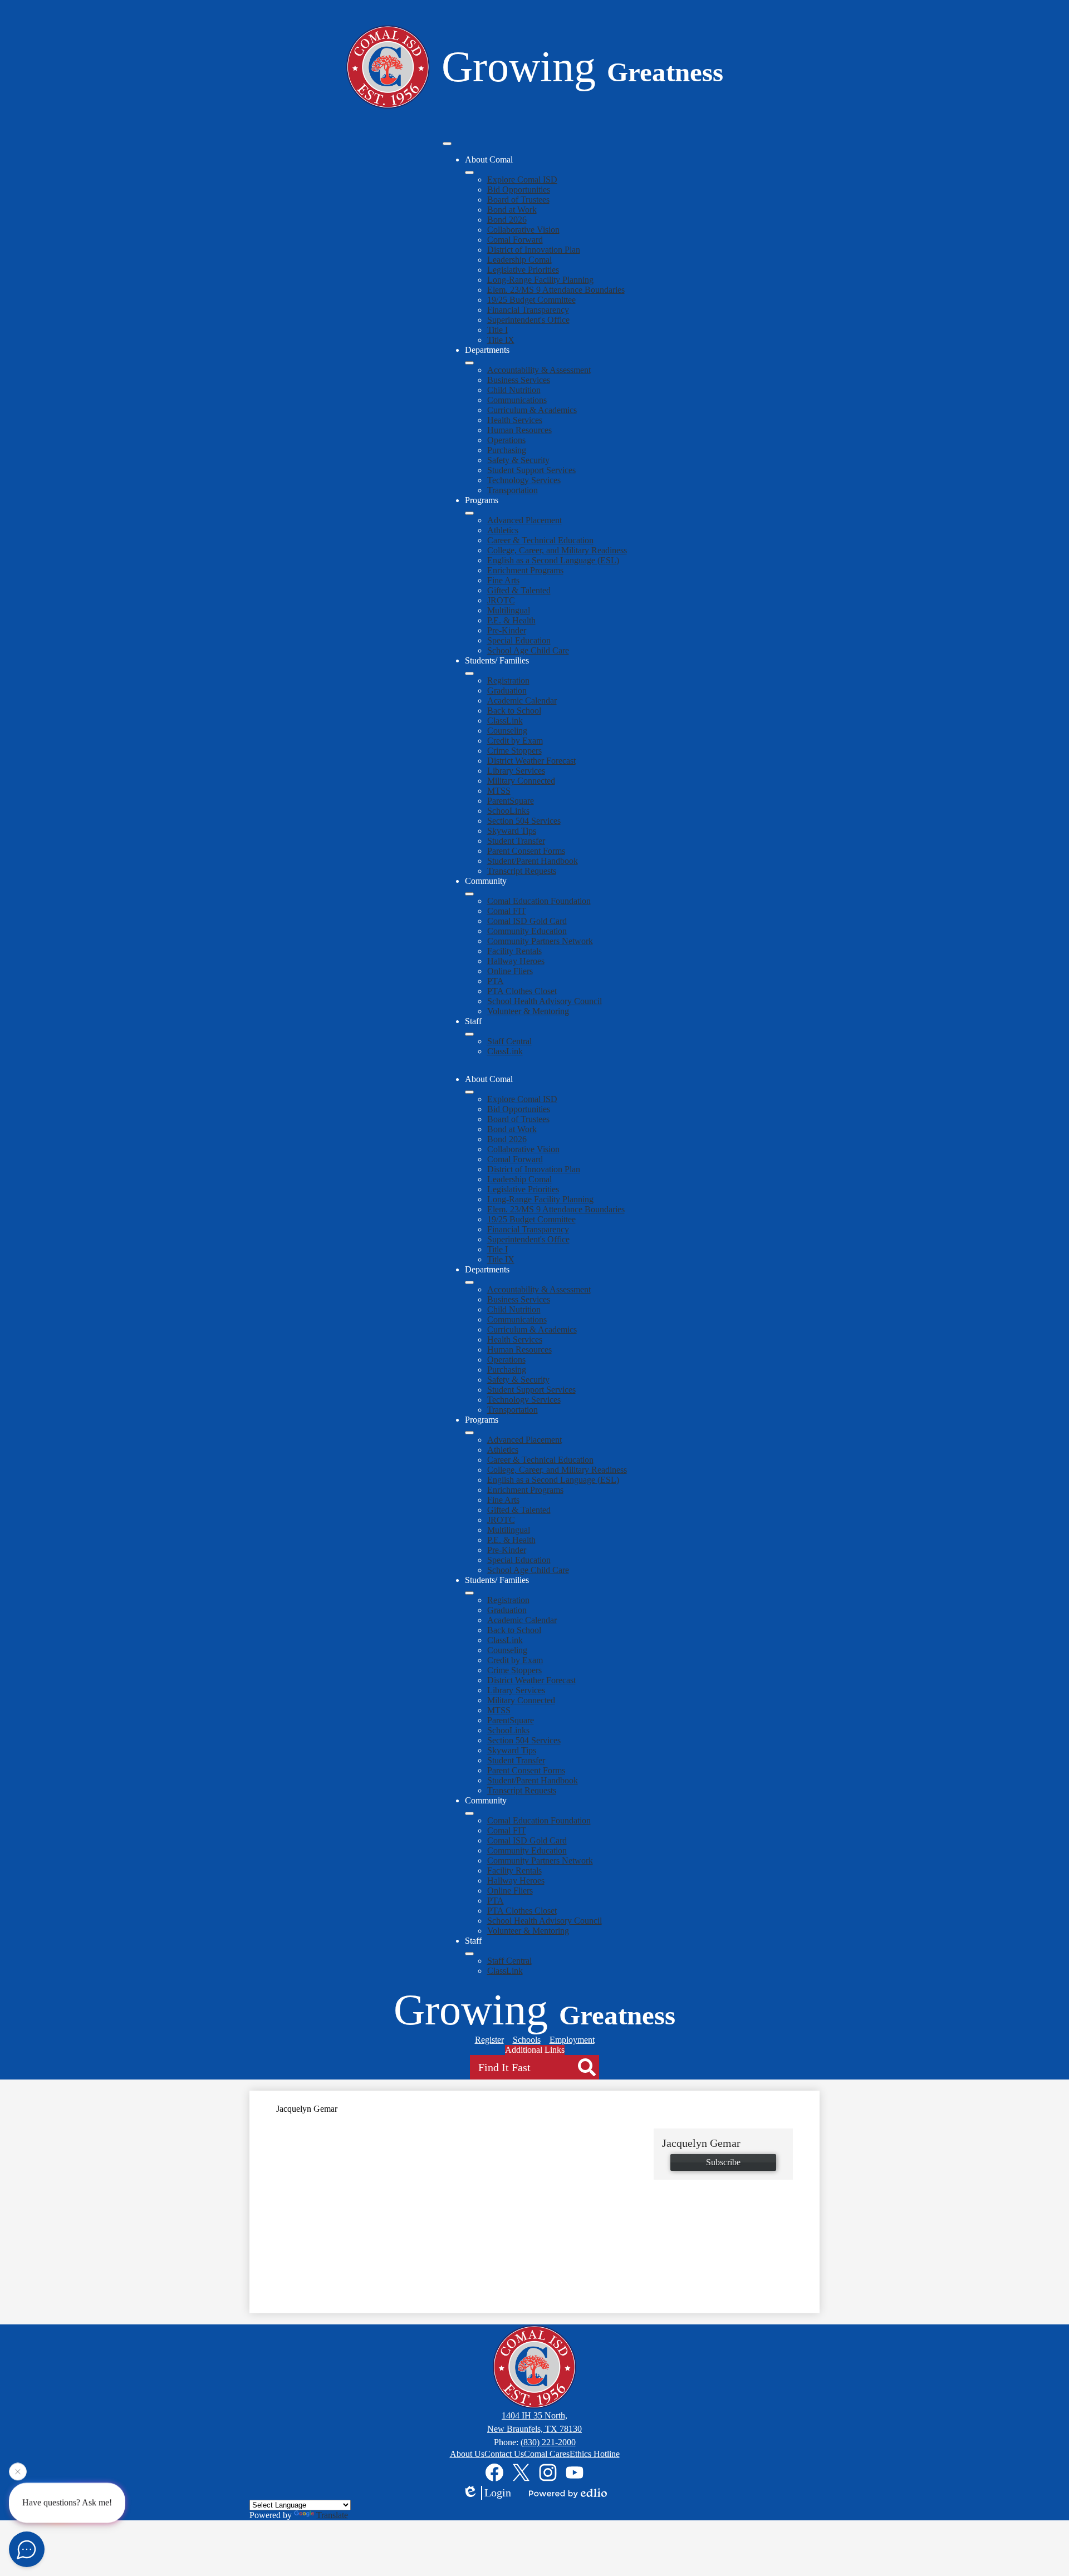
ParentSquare (511, 801)
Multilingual (509, 610)
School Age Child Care (528, 650)
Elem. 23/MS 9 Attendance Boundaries (556, 290)
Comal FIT (507, 911)
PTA (496, 981)
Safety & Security (518, 460)
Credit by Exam (515, 741)
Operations (506, 440)
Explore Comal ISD (522, 180)
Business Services (519, 380)
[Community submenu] (469, 894)
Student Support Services (531, 470)
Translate (332, 2515)
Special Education (519, 640)
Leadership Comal (519, 260)
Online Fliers (510, 971)
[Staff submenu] (469, 1034)
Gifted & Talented (519, 590)
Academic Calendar (522, 700)
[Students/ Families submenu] (469, 674)
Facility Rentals (514, 951)
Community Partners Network (540, 941)
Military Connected (521, 781)
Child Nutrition (514, 390)
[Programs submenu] (469, 513)
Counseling (507, 731)
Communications (517, 400)
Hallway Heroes (516, 961)
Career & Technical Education (540, 540)
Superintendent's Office (528, 320)
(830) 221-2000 (548, 2442)
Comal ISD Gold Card (527, 921)
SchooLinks (508, 811)
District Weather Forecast (531, 761)
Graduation (507, 690)
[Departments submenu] (469, 363)
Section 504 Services (524, 821)
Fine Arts (503, 580)
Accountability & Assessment (539, 370)
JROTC (501, 600)
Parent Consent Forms (526, 851)
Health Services (515, 420)
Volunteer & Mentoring (528, 1011)
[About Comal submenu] (469, 173)
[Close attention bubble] (18, 2476)
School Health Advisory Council (545, 1001)
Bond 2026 (507, 220)
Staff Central (509, 1041)
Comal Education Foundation (539, 901)
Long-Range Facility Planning (540, 280)
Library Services (516, 771)
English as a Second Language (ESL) (553, 560)
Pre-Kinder (507, 630)
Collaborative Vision (523, 230)
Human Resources (519, 430)
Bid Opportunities (519, 190)
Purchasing (507, 450)
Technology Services (524, 480)
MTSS (499, 791)
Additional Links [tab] (535, 2050)
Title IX (501, 340)
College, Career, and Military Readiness (557, 550)
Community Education (527, 931)
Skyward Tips (512, 831)
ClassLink (505, 721)
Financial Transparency (528, 310)
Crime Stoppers (514, 751)
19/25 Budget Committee (531, 300)
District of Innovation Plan (534, 250)
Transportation (513, 490)
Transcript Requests (522, 871)
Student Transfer (516, 841)
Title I (497, 330)
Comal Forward (515, 240)
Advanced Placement (524, 520)
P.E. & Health (511, 620)
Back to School (514, 711)
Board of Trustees (518, 200)
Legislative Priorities (523, 270)
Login (498, 2493)
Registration (508, 680)
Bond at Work (512, 210)
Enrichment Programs (525, 570)
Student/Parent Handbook (533, 861)
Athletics (503, 530)
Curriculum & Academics (532, 410)
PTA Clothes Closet (522, 991)
